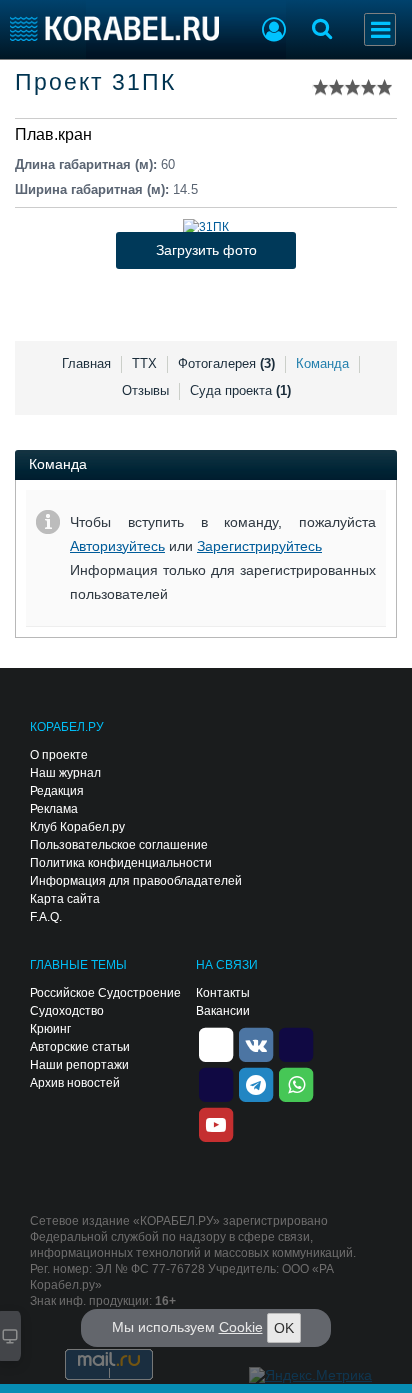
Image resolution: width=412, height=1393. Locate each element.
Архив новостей (75, 1083)
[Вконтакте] (256, 1043)
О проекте (59, 755)
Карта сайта (65, 899)
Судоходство (67, 1011)
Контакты (223, 993)
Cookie (241, 1327)
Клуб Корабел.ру (77, 827)
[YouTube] (216, 1123)
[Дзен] (216, 1043)
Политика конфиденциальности (121, 863)
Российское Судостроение (105, 993)
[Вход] (274, 32)
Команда (322, 363)
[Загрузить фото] (206, 227)
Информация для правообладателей (136, 881)
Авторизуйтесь (117, 546)
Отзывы (145, 390)
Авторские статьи (80, 1047)
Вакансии (223, 1011)
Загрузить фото (206, 250)
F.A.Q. (46, 917)
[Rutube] (296, 1043)
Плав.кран (53, 134)
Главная (86, 363)
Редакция (57, 791)
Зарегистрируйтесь (259, 546)
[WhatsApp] (296, 1083)
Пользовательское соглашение (119, 845)
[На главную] (114, 28)
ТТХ (144, 363)
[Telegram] (256, 1083)
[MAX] (216, 1083)
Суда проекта (240, 390)
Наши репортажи (79, 1065)
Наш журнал (65, 773)
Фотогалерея (226, 363)
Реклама (54, 809)
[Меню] (380, 29)
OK (284, 1328)
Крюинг (50, 1029)
